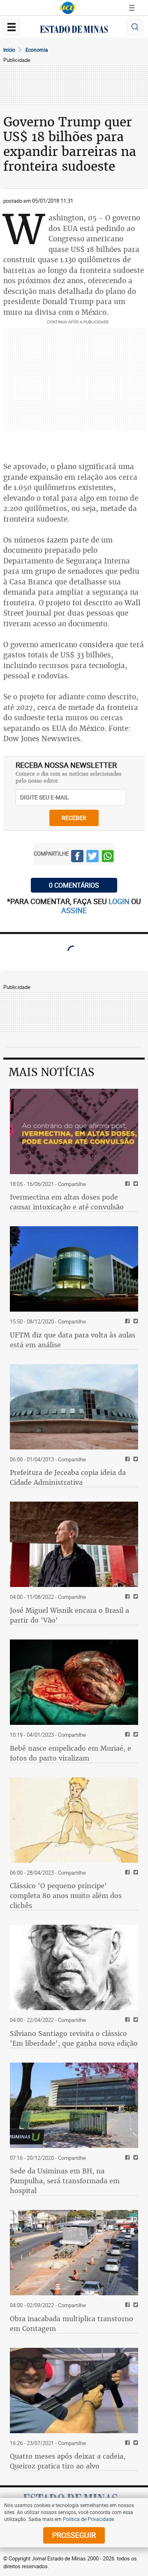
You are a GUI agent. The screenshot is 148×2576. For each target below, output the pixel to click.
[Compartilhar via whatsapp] (108, 857)
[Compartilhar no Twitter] (92, 857)
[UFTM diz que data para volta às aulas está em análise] (74, 1269)
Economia (37, 50)
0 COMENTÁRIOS (74, 885)
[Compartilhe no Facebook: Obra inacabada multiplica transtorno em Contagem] (126, 2305)
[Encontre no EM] (135, 27)
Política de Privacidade (88, 2519)
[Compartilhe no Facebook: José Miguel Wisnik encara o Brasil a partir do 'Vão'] (126, 1597)
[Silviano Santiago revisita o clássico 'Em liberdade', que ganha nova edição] (74, 1967)
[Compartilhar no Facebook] (77, 857)
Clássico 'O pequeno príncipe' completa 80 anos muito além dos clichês (66, 1896)
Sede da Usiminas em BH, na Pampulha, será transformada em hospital (65, 2181)
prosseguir (74, 2535)
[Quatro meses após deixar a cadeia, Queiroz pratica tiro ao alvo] (74, 2391)
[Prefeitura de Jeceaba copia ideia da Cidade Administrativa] (74, 1407)
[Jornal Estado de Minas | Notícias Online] (74, 30)
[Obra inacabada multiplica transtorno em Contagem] (74, 2253)
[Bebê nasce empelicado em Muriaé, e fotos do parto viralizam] (74, 1682)
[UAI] (68, 8)
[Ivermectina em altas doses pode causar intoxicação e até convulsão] (74, 1131)
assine (74, 910)
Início (9, 50)
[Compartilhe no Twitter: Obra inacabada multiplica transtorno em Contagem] (135, 2305)
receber (74, 818)
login (120, 901)
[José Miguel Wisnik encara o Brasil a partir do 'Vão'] (74, 1544)
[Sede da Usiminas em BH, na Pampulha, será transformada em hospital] (74, 2105)
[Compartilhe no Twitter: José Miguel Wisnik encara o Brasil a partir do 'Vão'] (135, 1597)
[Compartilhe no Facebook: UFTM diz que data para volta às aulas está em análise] (126, 1322)
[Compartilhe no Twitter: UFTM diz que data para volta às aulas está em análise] (135, 1322)
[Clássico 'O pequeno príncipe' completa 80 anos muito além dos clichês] (74, 1820)
